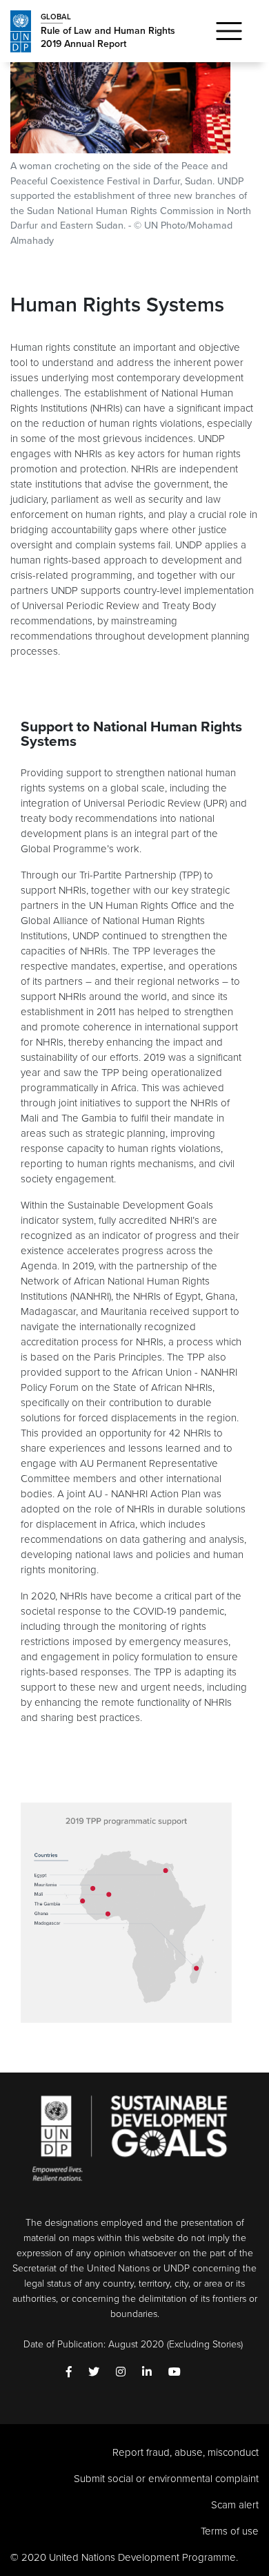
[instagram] (121, 2373)
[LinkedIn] (147, 2373)
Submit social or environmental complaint (166, 2479)
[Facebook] (69, 2373)
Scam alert (235, 2505)
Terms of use (230, 2531)
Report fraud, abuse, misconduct (186, 2452)
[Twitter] (94, 2373)
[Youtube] (175, 2373)
